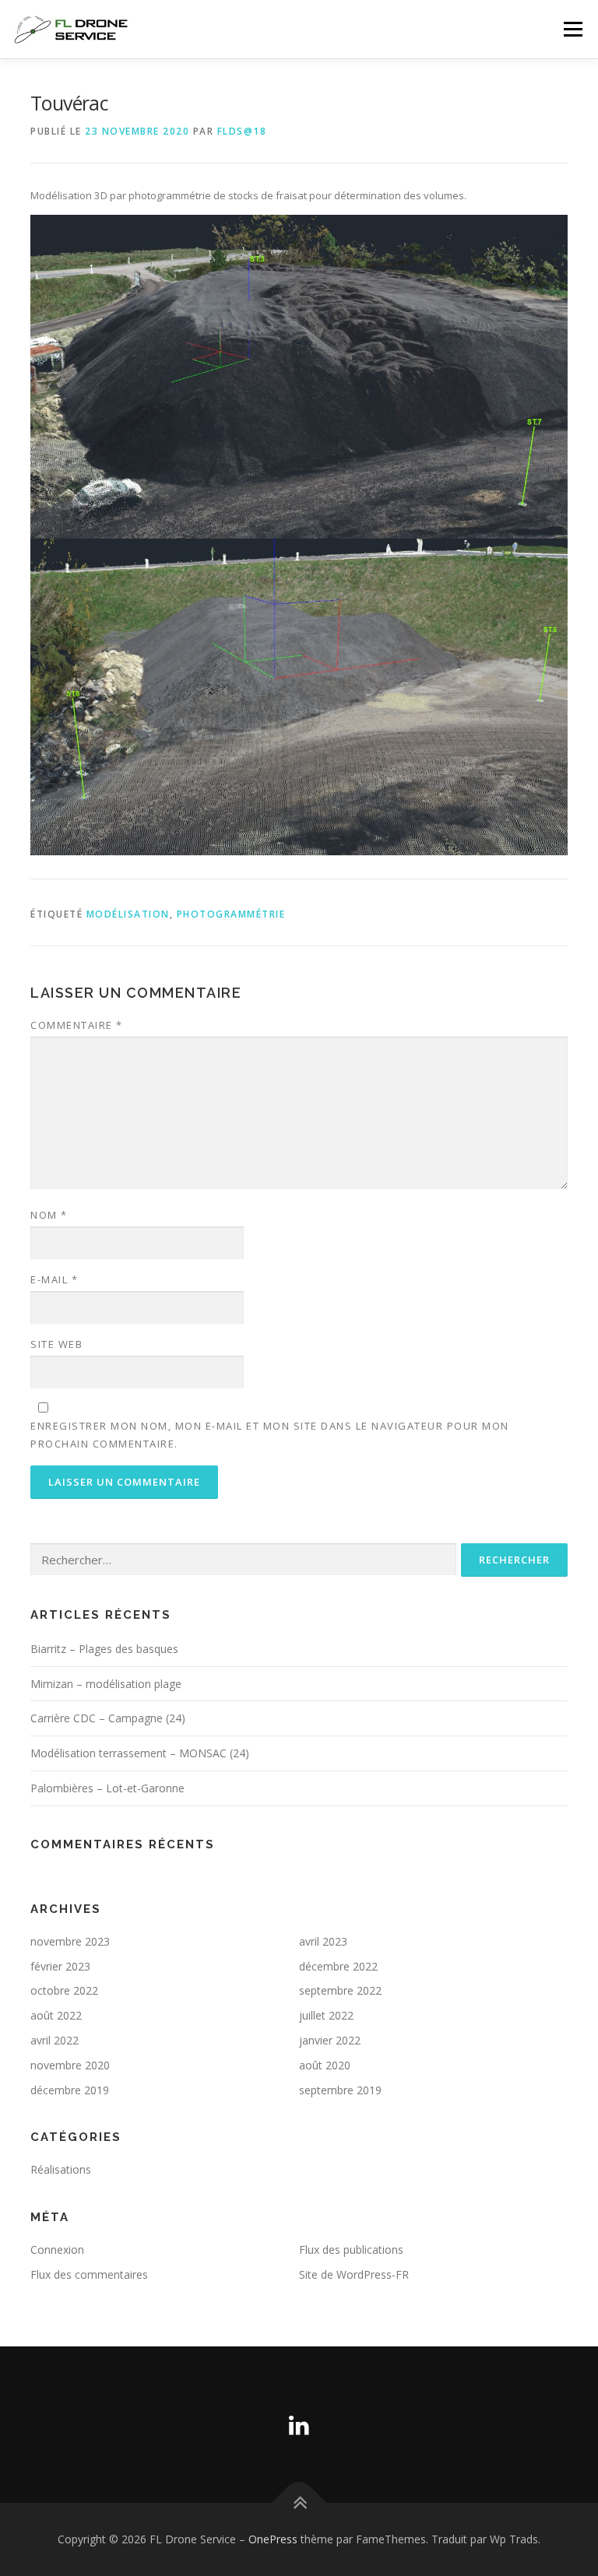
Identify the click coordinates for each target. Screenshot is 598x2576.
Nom (49, 1215)
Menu (573, 29)
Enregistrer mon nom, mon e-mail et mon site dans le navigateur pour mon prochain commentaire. (270, 1434)
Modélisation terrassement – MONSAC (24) (140, 1753)
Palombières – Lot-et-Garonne (107, 1788)
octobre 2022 (64, 1990)
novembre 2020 (70, 2065)
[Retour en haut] (299, 2502)
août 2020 (325, 2065)
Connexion (57, 2250)
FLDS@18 (242, 131)
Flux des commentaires (89, 2274)
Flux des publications (351, 2250)
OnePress (273, 2539)
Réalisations (61, 2169)
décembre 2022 (338, 1966)
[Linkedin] (299, 2425)
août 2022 (56, 2015)
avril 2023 (323, 1941)
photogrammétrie (231, 914)
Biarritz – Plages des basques (104, 1649)
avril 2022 (55, 2040)
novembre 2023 (70, 1941)
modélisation (128, 914)
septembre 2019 (340, 2090)
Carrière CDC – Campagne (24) (108, 1718)
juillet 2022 (326, 2015)
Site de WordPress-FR (354, 2274)
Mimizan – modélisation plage (106, 1684)
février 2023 (60, 1966)
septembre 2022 (340, 1990)
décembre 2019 (70, 2090)
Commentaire (77, 1025)
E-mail (54, 1279)
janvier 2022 (330, 2040)
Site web (56, 1344)
